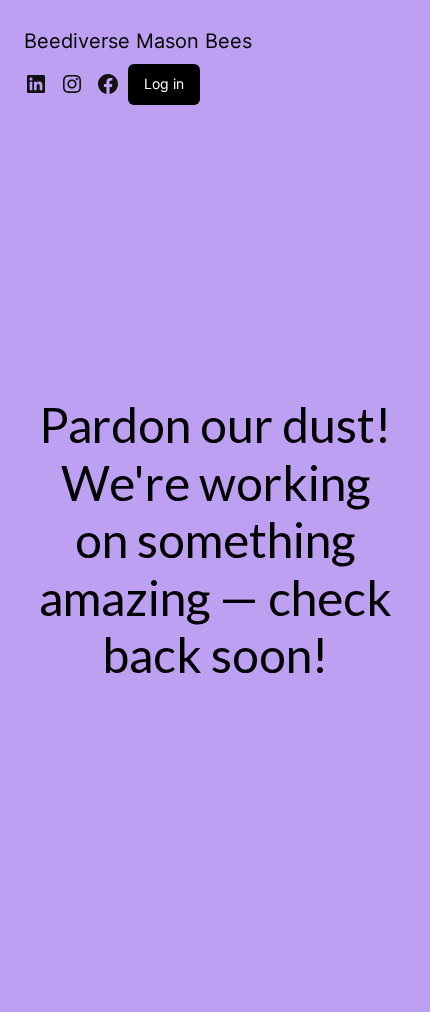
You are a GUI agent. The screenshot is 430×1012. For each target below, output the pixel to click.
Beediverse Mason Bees (138, 41)
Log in (164, 83)
